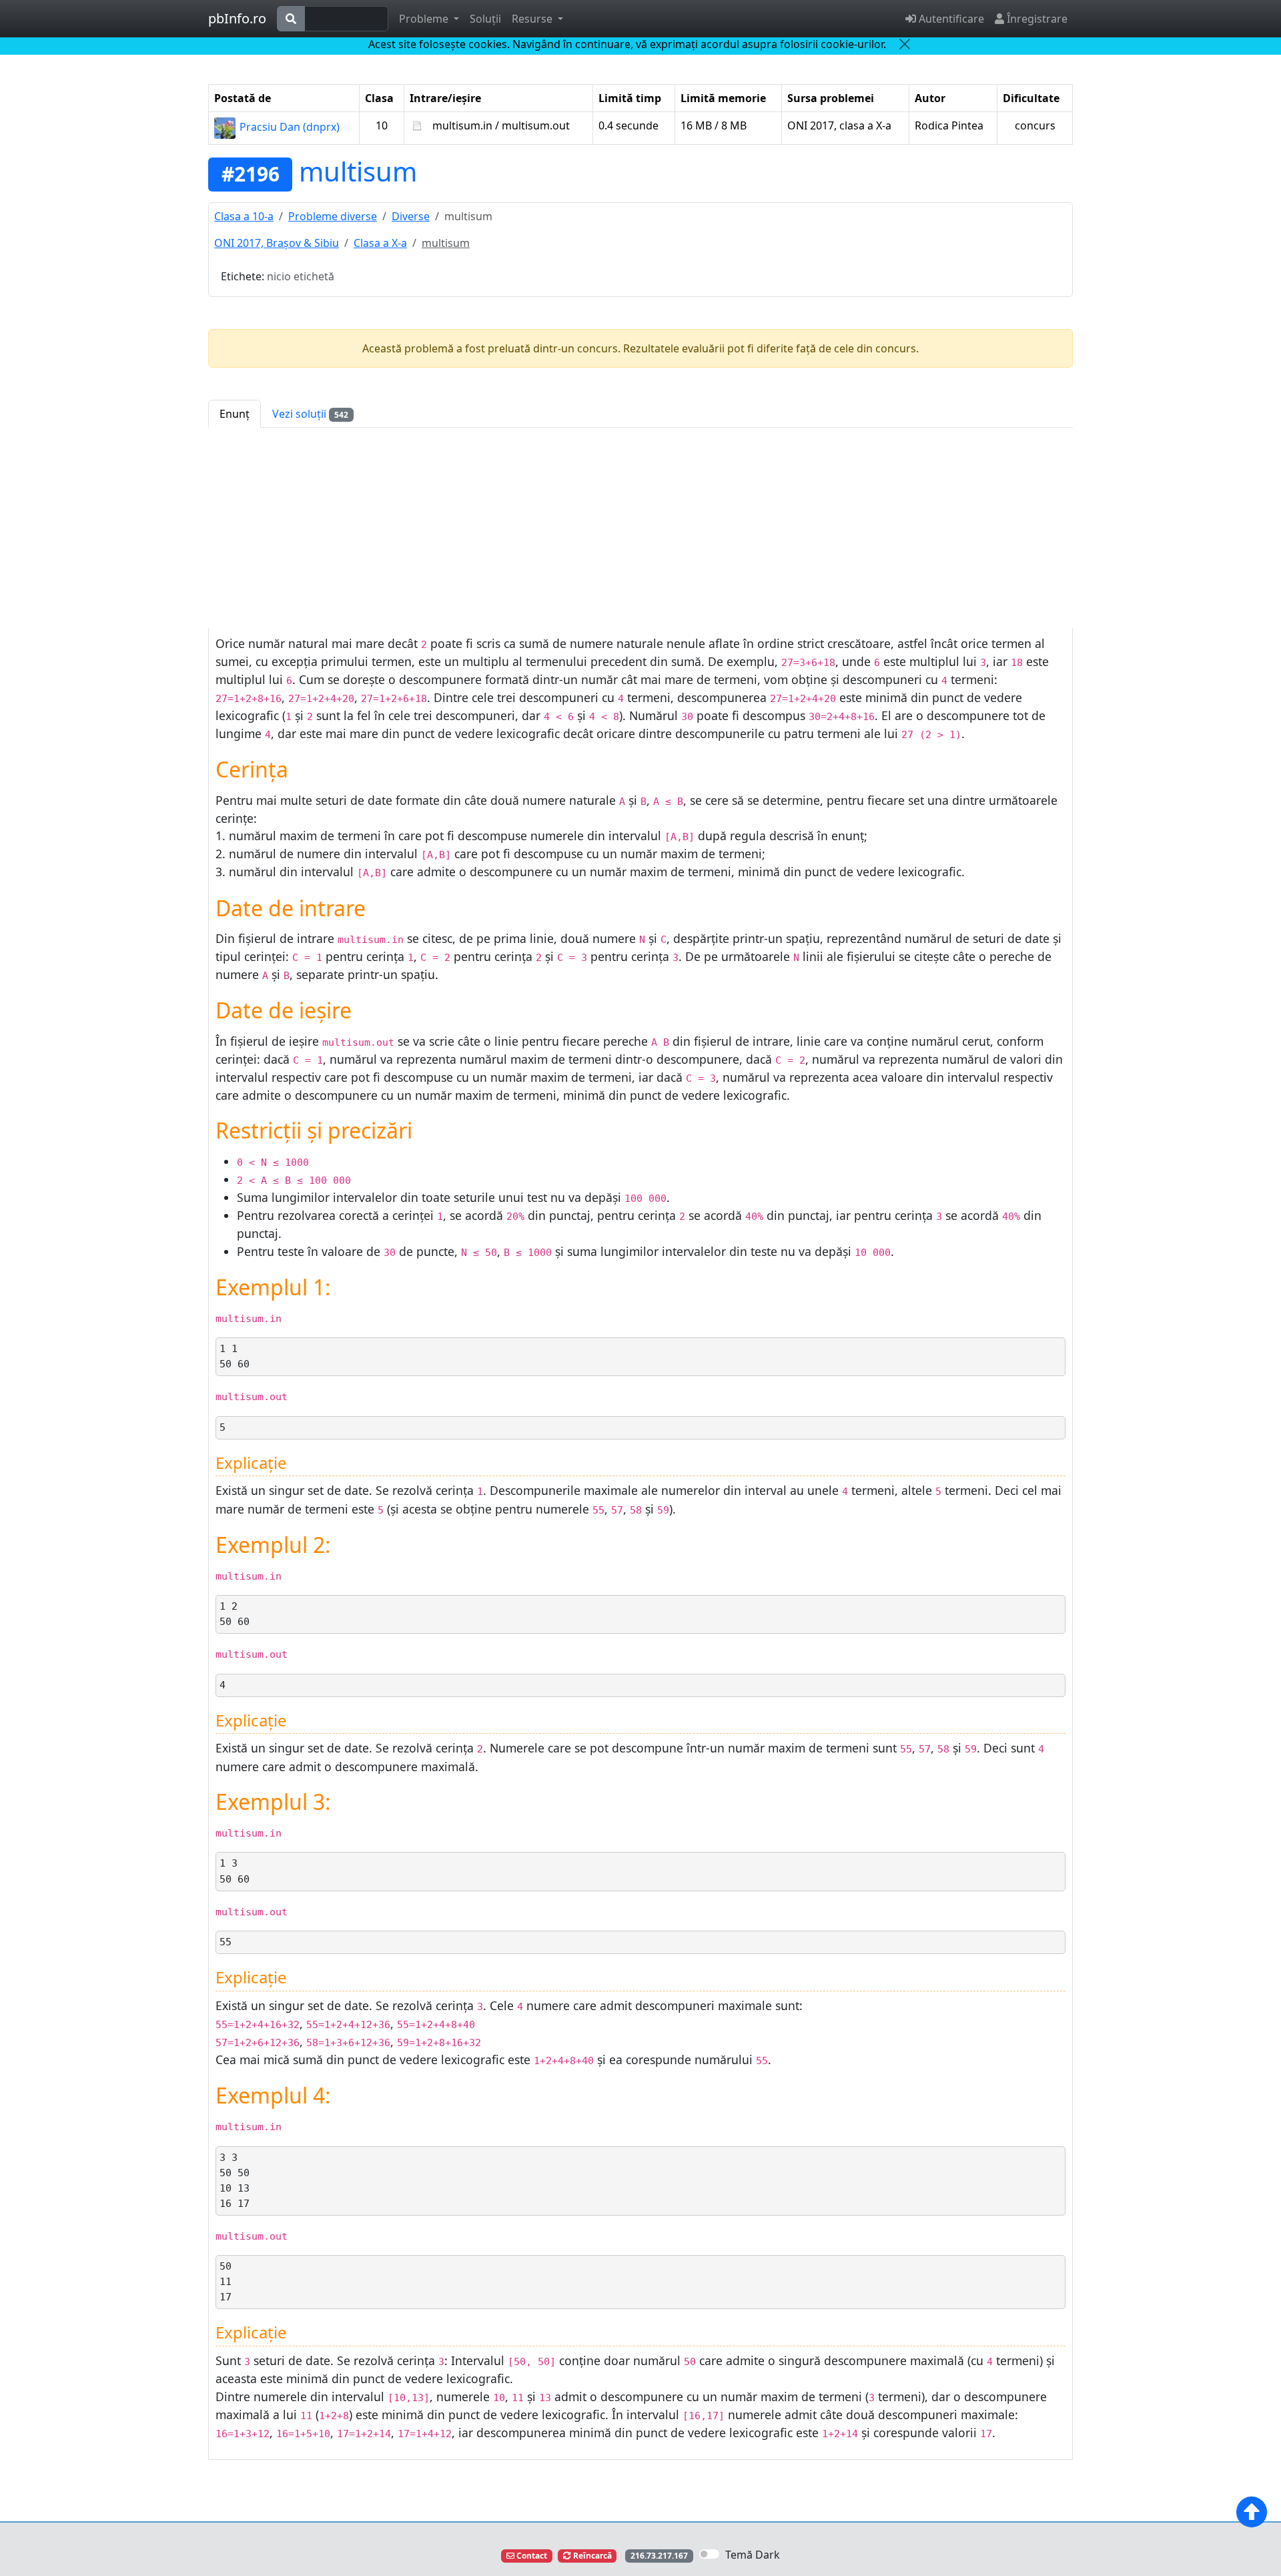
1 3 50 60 (235, 1871)
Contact (531, 2556)
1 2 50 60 (235, 1614)
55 (226, 1942)
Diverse (411, 216)
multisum (358, 171)
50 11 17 (226, 2282)
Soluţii (485, 19)
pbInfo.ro (237, 18)
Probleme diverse (333, 216)
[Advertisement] (640, 528)
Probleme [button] (425, 19)
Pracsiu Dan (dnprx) (288, 127)
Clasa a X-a (380, 243)
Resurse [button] (533, 19)
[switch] (709, 2554)
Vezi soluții (310, 414)
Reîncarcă (591, 2556)
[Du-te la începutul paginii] (1252, 2512)
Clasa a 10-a (244, 216)
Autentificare (950, 19)
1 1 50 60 (235, 1356)
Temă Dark (753, 2555)
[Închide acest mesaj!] (905, 44)
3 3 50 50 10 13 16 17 (235, 2181)
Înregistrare (1036, 19)
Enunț (235, 414)
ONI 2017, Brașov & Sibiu (277, 243)
